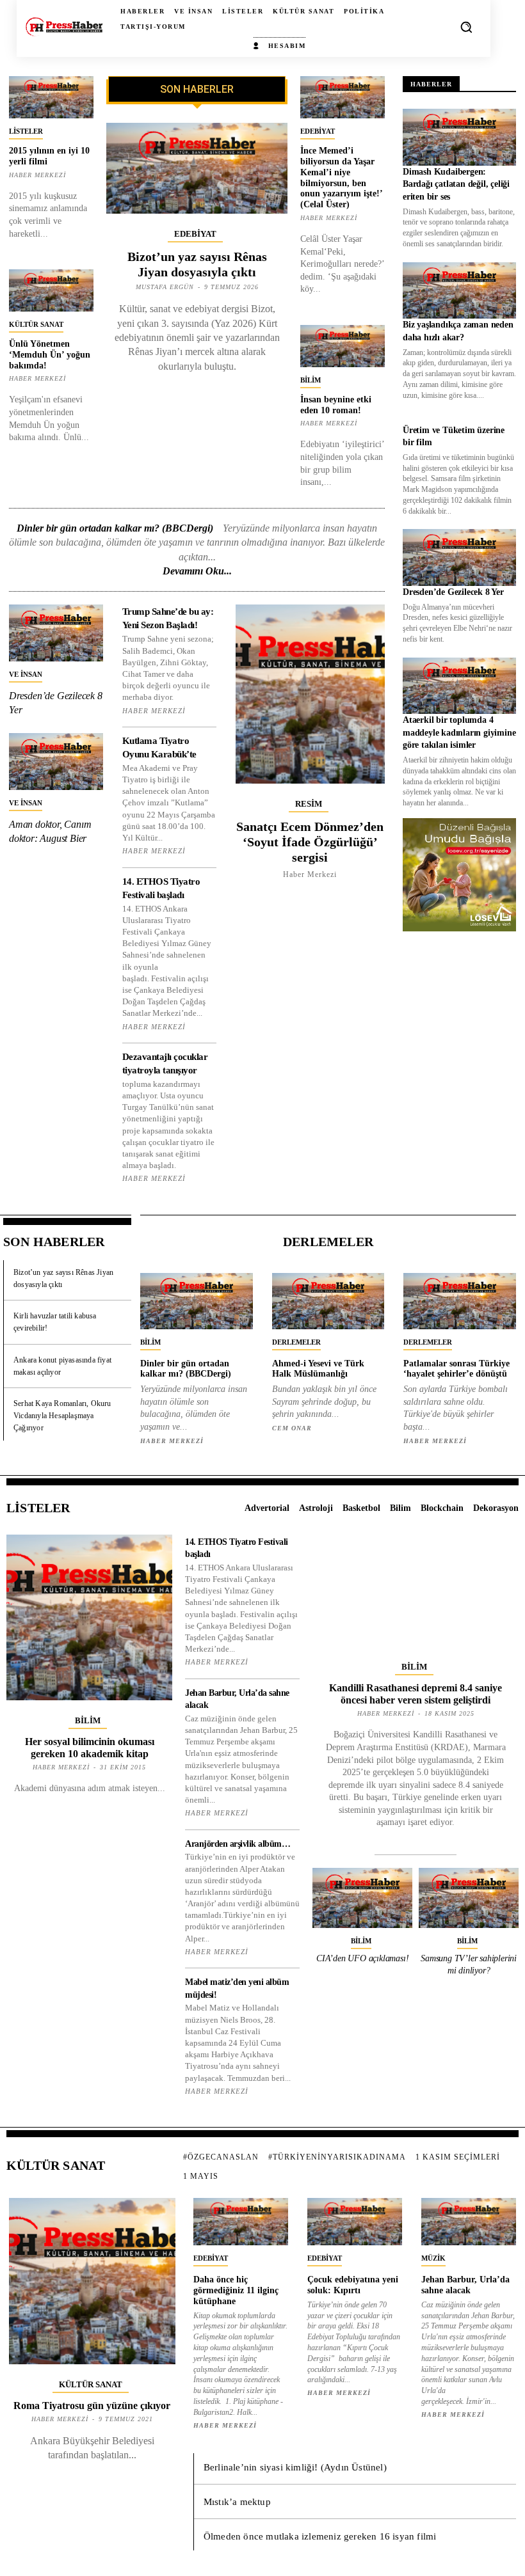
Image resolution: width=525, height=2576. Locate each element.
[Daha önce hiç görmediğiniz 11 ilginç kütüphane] (241, 2222)
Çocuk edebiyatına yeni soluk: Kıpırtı (353, 2285)
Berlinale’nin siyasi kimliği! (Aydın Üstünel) (295, 2467)
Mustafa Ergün (165, 287)
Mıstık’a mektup (237, 2502)
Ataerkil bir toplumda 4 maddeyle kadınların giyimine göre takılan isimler (459, 732)
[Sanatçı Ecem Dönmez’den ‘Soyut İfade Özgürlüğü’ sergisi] (310, 694)
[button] (466, 27)
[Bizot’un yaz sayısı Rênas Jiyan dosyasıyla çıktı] (197, 168)
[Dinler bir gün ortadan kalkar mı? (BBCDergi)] (197, 1301)
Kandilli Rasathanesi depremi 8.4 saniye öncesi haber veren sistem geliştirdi (416, 1694)
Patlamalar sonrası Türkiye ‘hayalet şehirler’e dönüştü (456, 1369)
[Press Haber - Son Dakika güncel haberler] (64, 27)
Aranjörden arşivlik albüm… (238, 1844)
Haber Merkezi (37, 175)
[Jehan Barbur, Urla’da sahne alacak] (469, 2222)
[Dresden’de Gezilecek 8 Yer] (56, 633)
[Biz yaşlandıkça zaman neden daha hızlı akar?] (459, 291)
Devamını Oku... (197, 571)
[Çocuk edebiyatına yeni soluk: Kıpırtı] (355, 2222)
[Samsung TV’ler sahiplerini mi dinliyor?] (469, 1898)
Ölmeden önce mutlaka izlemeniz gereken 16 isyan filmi (320, 2536)
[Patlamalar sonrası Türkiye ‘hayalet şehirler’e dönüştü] (460, 1301)
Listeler (26, 131)
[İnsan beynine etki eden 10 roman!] (343, 346)
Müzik (433, 2258)
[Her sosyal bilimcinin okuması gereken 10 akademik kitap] (89, 1617)
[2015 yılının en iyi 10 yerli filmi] (51, 97)
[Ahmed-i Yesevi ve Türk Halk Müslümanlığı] (328, 1301)
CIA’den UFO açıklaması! (362, 1958)
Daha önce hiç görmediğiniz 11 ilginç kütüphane (236, 2290)
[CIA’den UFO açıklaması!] (362, 1898)
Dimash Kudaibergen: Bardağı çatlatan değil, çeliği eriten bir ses (456, 184)
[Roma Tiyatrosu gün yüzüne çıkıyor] (92, 2281)
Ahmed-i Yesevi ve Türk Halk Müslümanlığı (318, 1369)
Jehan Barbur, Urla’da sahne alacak (465, 2285)
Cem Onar (292, 1428)
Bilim (311, 380)
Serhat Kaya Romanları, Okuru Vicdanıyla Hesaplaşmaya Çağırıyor (62, 1416)
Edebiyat (195, 234)
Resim (309, 804)
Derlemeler (296, 1342)
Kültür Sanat (36, 324)
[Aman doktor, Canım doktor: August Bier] (56, 761)
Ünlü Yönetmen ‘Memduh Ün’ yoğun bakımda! (50, 355)
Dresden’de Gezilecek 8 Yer (453, 592)
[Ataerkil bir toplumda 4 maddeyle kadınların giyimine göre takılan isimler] (459, 686)
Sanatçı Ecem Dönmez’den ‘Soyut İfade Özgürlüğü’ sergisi (310, 842)
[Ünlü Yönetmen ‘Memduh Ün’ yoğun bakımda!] (51, 290)
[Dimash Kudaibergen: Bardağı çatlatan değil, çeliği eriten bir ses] (459, 137)
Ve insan (26, 674)
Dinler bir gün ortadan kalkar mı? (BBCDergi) (115, 528)
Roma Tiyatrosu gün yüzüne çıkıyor (92, 2406)
